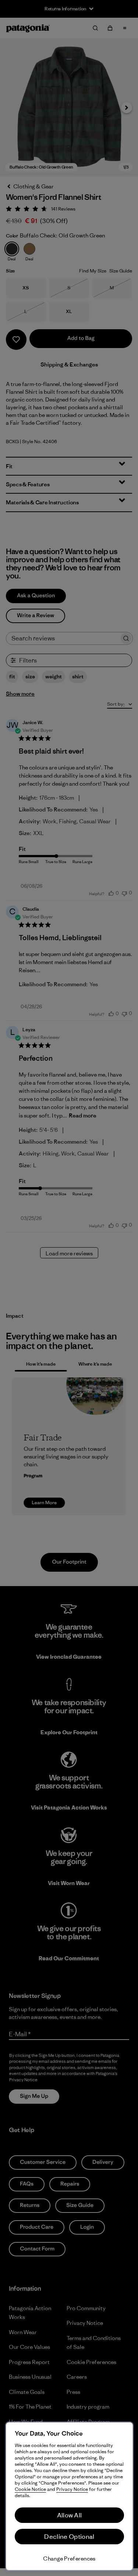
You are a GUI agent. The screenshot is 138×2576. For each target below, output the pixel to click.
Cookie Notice (30, 2489)
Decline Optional (69, 2537)
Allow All (70, 2515)
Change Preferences (69, 2558)
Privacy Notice (72, 2489)
